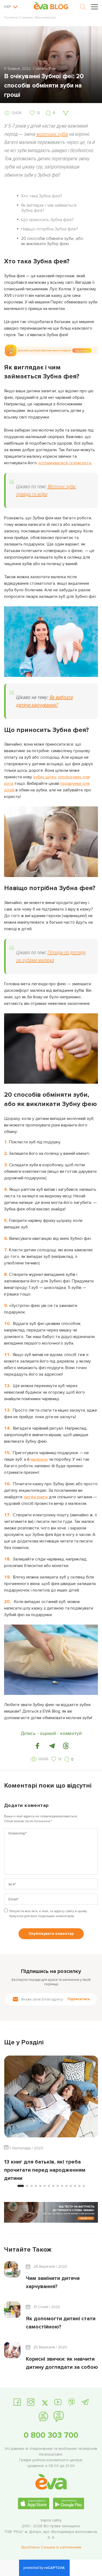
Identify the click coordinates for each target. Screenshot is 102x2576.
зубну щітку (45, 777)
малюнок (39, 1459)
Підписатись (79, 1999)
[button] (38, 1746)
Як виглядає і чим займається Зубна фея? (49, 208)
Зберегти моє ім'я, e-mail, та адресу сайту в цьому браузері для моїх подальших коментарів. (48, 1914)
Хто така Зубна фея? (42, 196)
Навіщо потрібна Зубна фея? (50, 229)
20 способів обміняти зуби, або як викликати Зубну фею (52, 241)
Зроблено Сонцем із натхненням (51, 2547)
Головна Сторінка (18, 18)
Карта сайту (51, 2520)
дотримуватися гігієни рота (64, 463)
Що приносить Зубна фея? (47, 220)
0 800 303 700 (51, 2435)
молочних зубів (52, 134)
